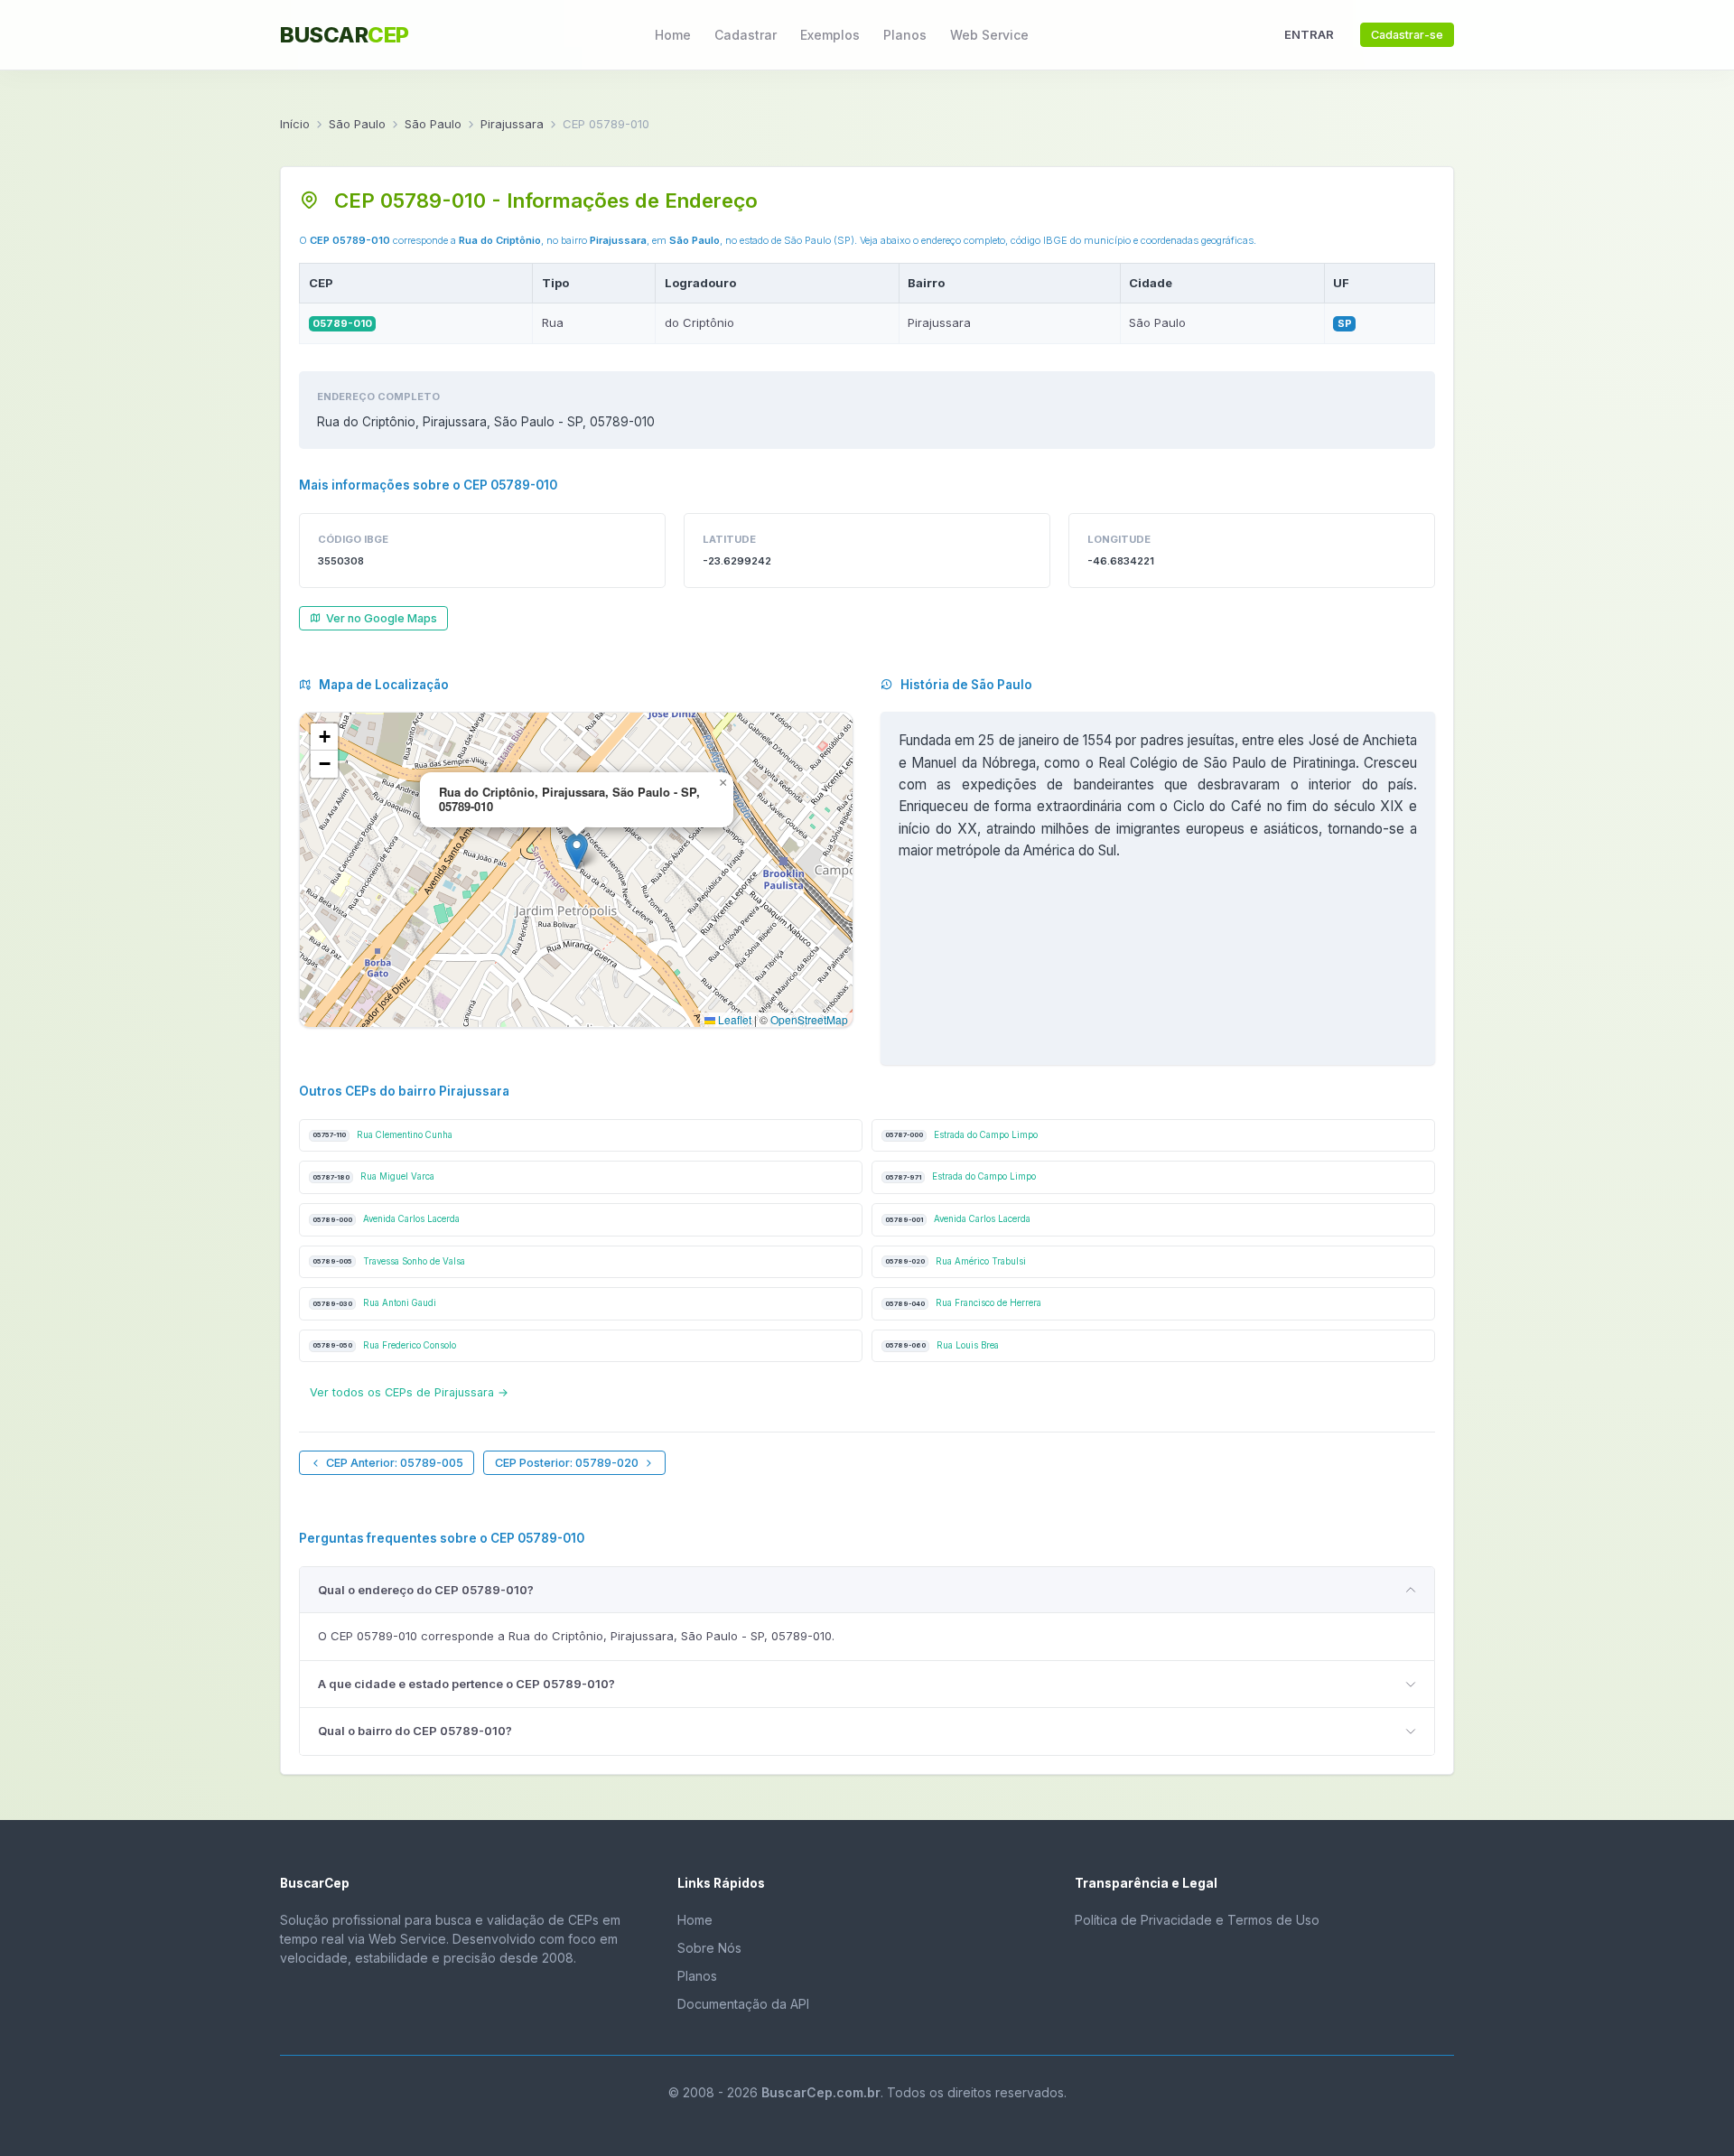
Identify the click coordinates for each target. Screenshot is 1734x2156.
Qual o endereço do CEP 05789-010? (426, 1590)
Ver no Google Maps (382, 618)
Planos (905, 35)
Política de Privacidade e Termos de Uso (1197, 1920)
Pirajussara (512, 124)
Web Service (989, 35)
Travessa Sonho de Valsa (389, 1261)
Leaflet (733, 1019)
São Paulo (357, 124)
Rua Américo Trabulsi (956, 1261)
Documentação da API (743, 2004)
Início (295, 124)
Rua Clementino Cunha (382, 1135)
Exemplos (830, 35)
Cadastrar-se (1407, 35)
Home (673, 35)
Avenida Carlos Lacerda (386, 1219)
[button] (577, 851)
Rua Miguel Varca (373, 1176)
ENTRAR (1309, 34)
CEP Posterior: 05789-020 (567, 1463)
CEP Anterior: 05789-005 (395, 1463)
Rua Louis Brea (942, 1345)
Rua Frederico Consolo (384, 1345)
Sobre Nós (709, 1948)
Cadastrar (746, 35)
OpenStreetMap (809, 1019)
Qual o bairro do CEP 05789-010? (415, 1731)
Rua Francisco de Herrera (963, 1303)
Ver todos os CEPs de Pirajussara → (409, 1392)
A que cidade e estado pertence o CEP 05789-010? (466, 1684)
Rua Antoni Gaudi (374, 1303)
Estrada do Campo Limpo (961, 1135)
